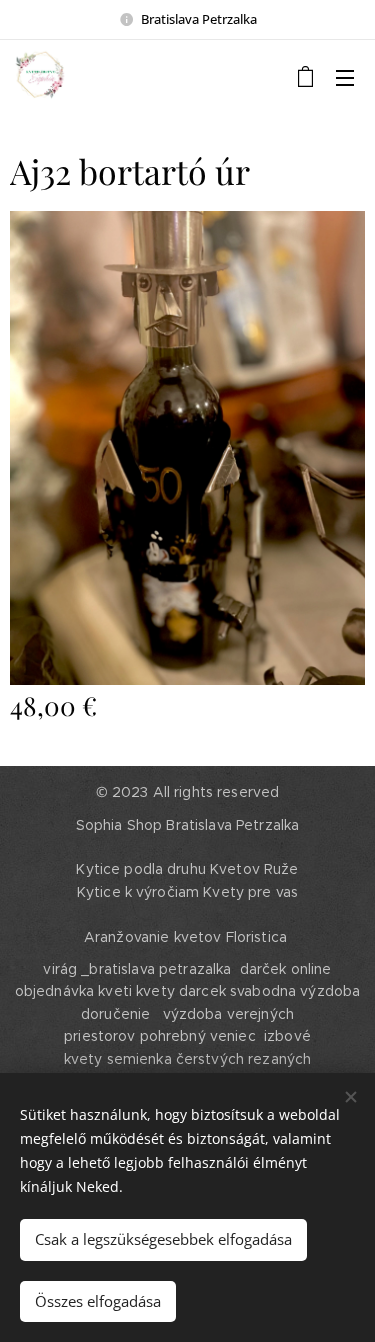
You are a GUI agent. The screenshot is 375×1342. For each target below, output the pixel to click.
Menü (345, 77)
